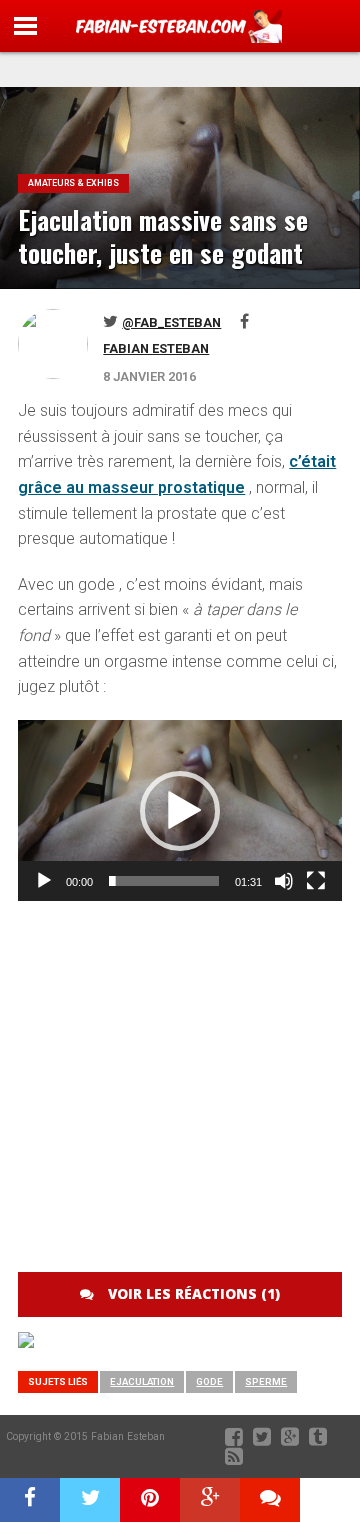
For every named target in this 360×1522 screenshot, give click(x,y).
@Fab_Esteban (171, 322)
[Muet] (284, 881)
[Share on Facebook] (30, 1500)
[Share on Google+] (210, 1500)
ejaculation (142, 1381)
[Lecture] (44, 881)
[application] (179, 810)
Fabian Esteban (156, 348)
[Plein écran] (316, 881)
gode (209, 1381)
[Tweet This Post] (90, 1500)
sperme (266, 1381)
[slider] (163, 881)
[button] (180, 811)
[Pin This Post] (150, 1500)
